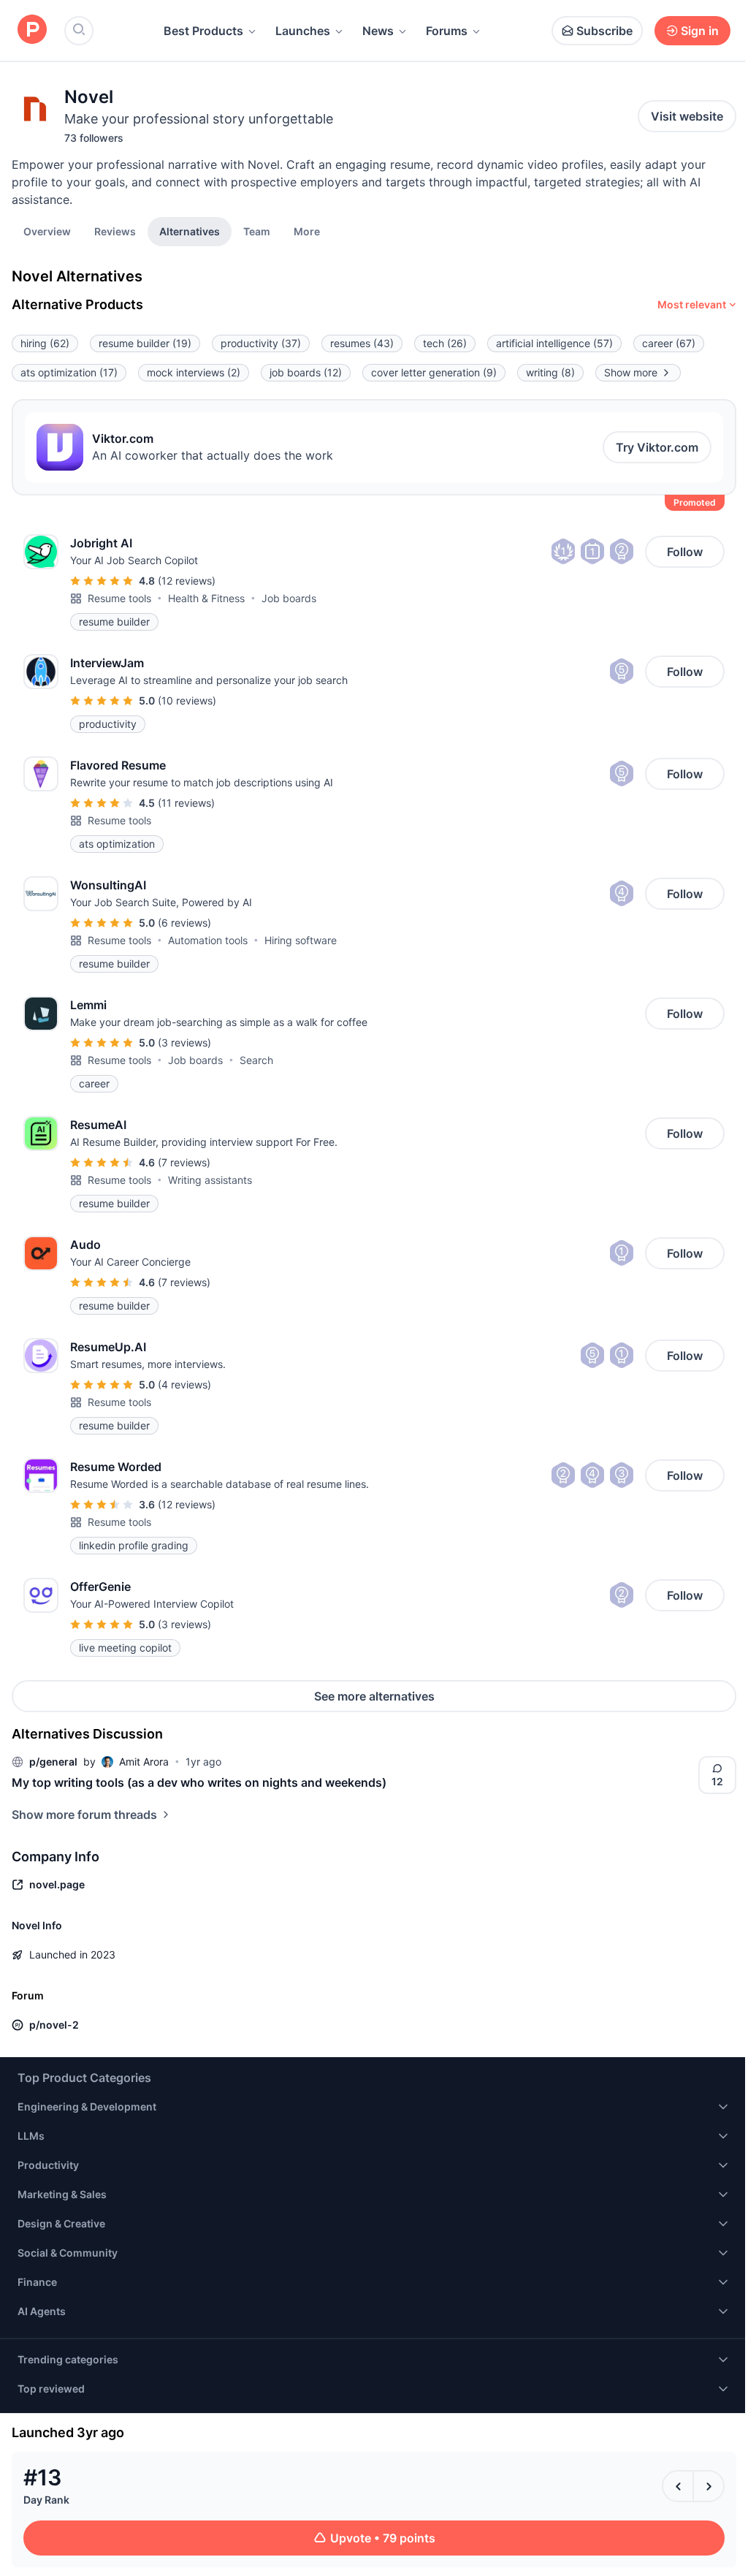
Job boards (289, 598)
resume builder (145, 343)
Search (256, 1060)
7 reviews (184, 1162)
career (669, 343)
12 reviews (187, 581)
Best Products (203, 31)
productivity (261, 343)
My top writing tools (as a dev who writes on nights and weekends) (199, 1782)
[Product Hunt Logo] (32, 30)
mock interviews (194, 372)
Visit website (687, 116)
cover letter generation (434, 372)
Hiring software (301, 940)
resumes (362, 343)
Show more (631, 372)
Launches (303, 31)
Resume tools (119, 598)
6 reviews (184, 923)
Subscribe (604, 31)
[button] (307, 231)
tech (445, 343)
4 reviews (184, 1384)
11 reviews (186, 803)
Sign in (700, 31)
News (378, 31)
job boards (306, 372)
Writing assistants (210, 1180)
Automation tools (208, 940)
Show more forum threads (84, 1815)
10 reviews (187, 700)
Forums (447, 31)
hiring (45, 343)
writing (550, 372)
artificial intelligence (554, 343)
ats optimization (69, 372)
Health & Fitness (206, 598)
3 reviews (184, 1042)
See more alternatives (374, 1696)
